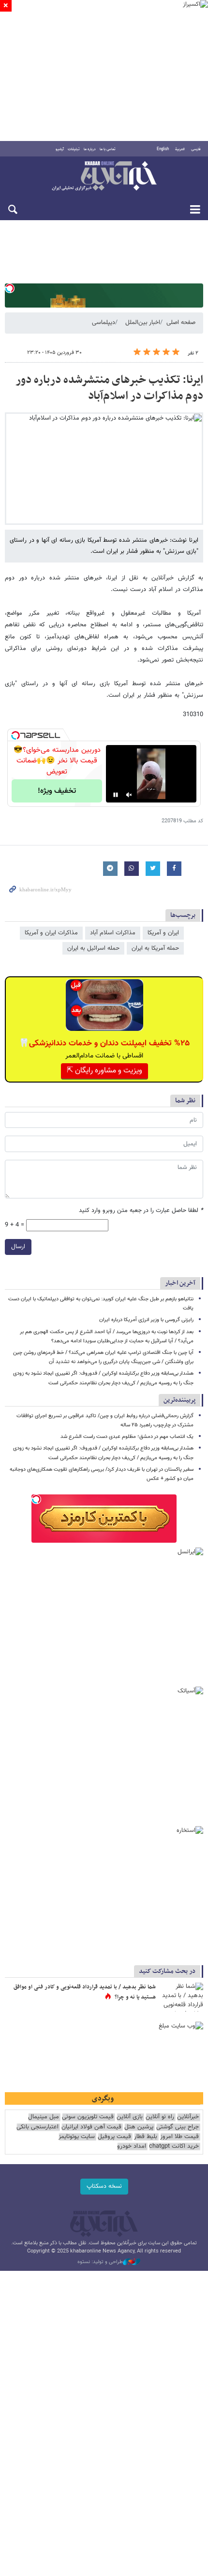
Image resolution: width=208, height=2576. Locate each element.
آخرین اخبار (180, 1283)
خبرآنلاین (104, 177)
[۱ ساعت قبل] (181, 1997)
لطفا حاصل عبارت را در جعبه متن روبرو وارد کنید (141, 1211)
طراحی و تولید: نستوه (100, 2262)
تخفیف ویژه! (57, 791)
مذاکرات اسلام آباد (113, 933)
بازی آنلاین (130, 2117)
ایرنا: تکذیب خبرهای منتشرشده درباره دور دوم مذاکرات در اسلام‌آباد (109, 388)
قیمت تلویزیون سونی (88, 2117)
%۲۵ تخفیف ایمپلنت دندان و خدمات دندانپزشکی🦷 (104, 1043)
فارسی (196, 149)
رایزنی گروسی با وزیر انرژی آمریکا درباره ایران (146, 1320)
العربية (180, 149)
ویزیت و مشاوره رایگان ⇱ (104, 1071)
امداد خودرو (132, 2147)
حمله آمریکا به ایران (155, 948)
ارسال (18, 1247)
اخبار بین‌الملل (143, 323)
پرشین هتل (139, 2127)
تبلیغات (74, 149)
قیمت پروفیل (114, 2137)
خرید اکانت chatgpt (174, 2147)
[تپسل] (10, 288)
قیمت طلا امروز (179, 2137)
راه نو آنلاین (160, 2117)
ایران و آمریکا (163, 933)
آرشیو (60, 149)
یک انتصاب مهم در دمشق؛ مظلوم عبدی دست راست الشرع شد (127, 1437)
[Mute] (129, 795)
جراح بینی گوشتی (178, 2127)
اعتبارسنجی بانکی (37, 2127)
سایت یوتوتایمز (77, 2137)
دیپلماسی (104, 323)
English (163, 149)
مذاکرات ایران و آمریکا (51, 933)
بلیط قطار (146, 2137)
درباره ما (90, 149)
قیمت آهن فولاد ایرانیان (91, 2127)
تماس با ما (108, 149)
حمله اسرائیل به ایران (93, 948)
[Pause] (116, 795)
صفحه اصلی (181, 323)
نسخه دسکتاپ (104, 2186)
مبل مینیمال (44, 2117)
